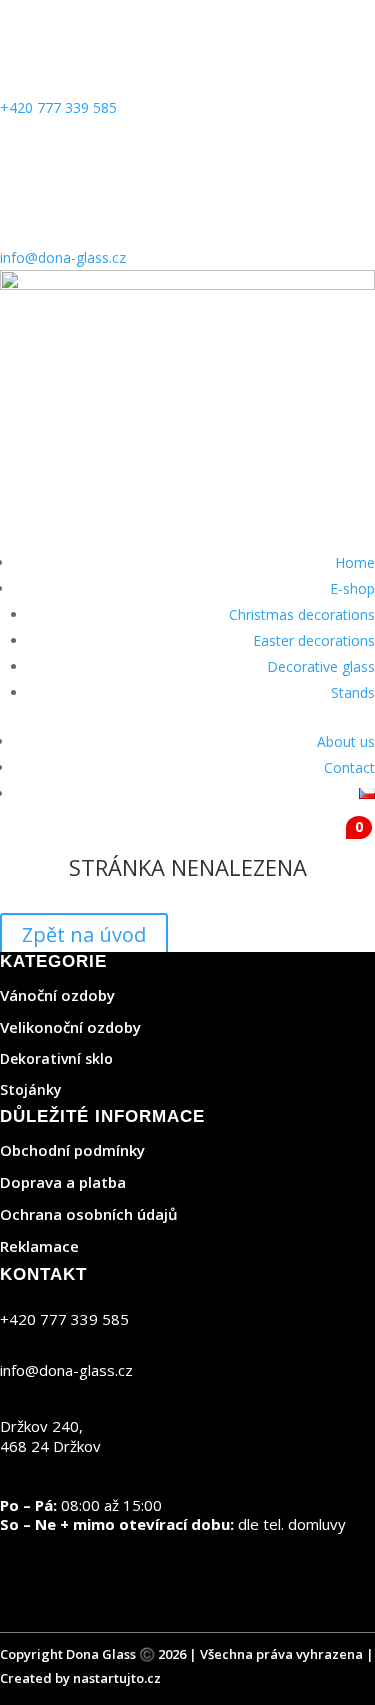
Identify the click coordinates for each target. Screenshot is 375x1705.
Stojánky (31, 1089)
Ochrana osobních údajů (89, 1214)
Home (355, 562)
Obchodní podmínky (72, 1150)
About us (346, 741)
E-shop (352, 588)
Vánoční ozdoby (57, 995)
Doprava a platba (63, 1182)
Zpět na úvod (84, 934)
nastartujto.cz (117, 1678)
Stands (353, 692)
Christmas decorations (302, 614)
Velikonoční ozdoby (70, 1027)
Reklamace (39, 1246)
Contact (349, 767)
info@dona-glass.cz (63, 257)
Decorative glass (321, 666)
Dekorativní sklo (56, 1058)
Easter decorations (314, 640)
